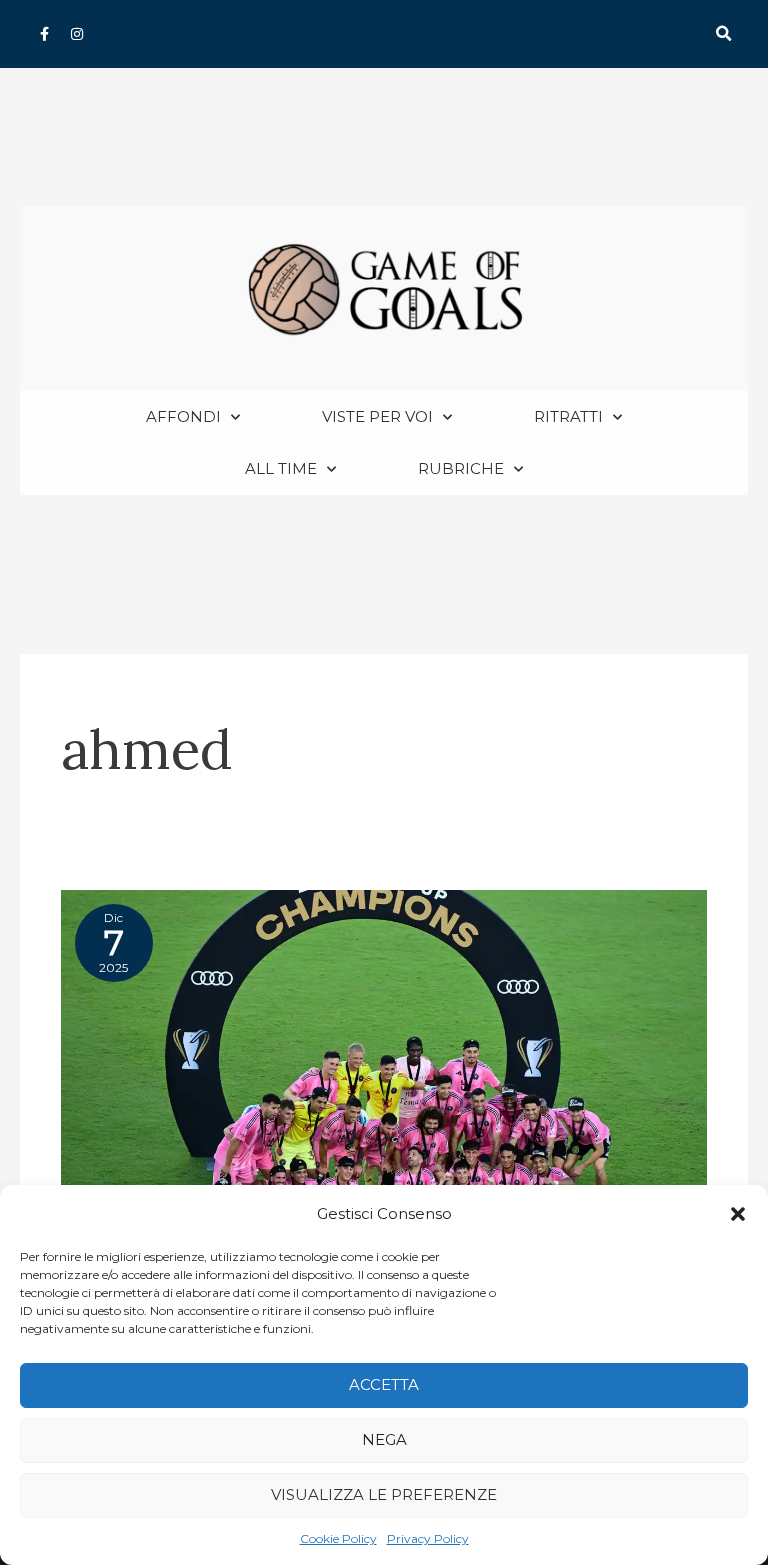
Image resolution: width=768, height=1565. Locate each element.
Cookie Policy (338, 1538)
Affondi (183, 416)
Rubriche (461, 468)
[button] (738, 1214)
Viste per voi (377, 416)
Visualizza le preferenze (384, 1494)
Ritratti (568, 416)
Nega (384, 1439)
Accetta (384, 1384)
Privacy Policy (428, 1538)
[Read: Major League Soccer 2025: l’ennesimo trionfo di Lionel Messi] (384, 1054)
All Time (281, 468)
